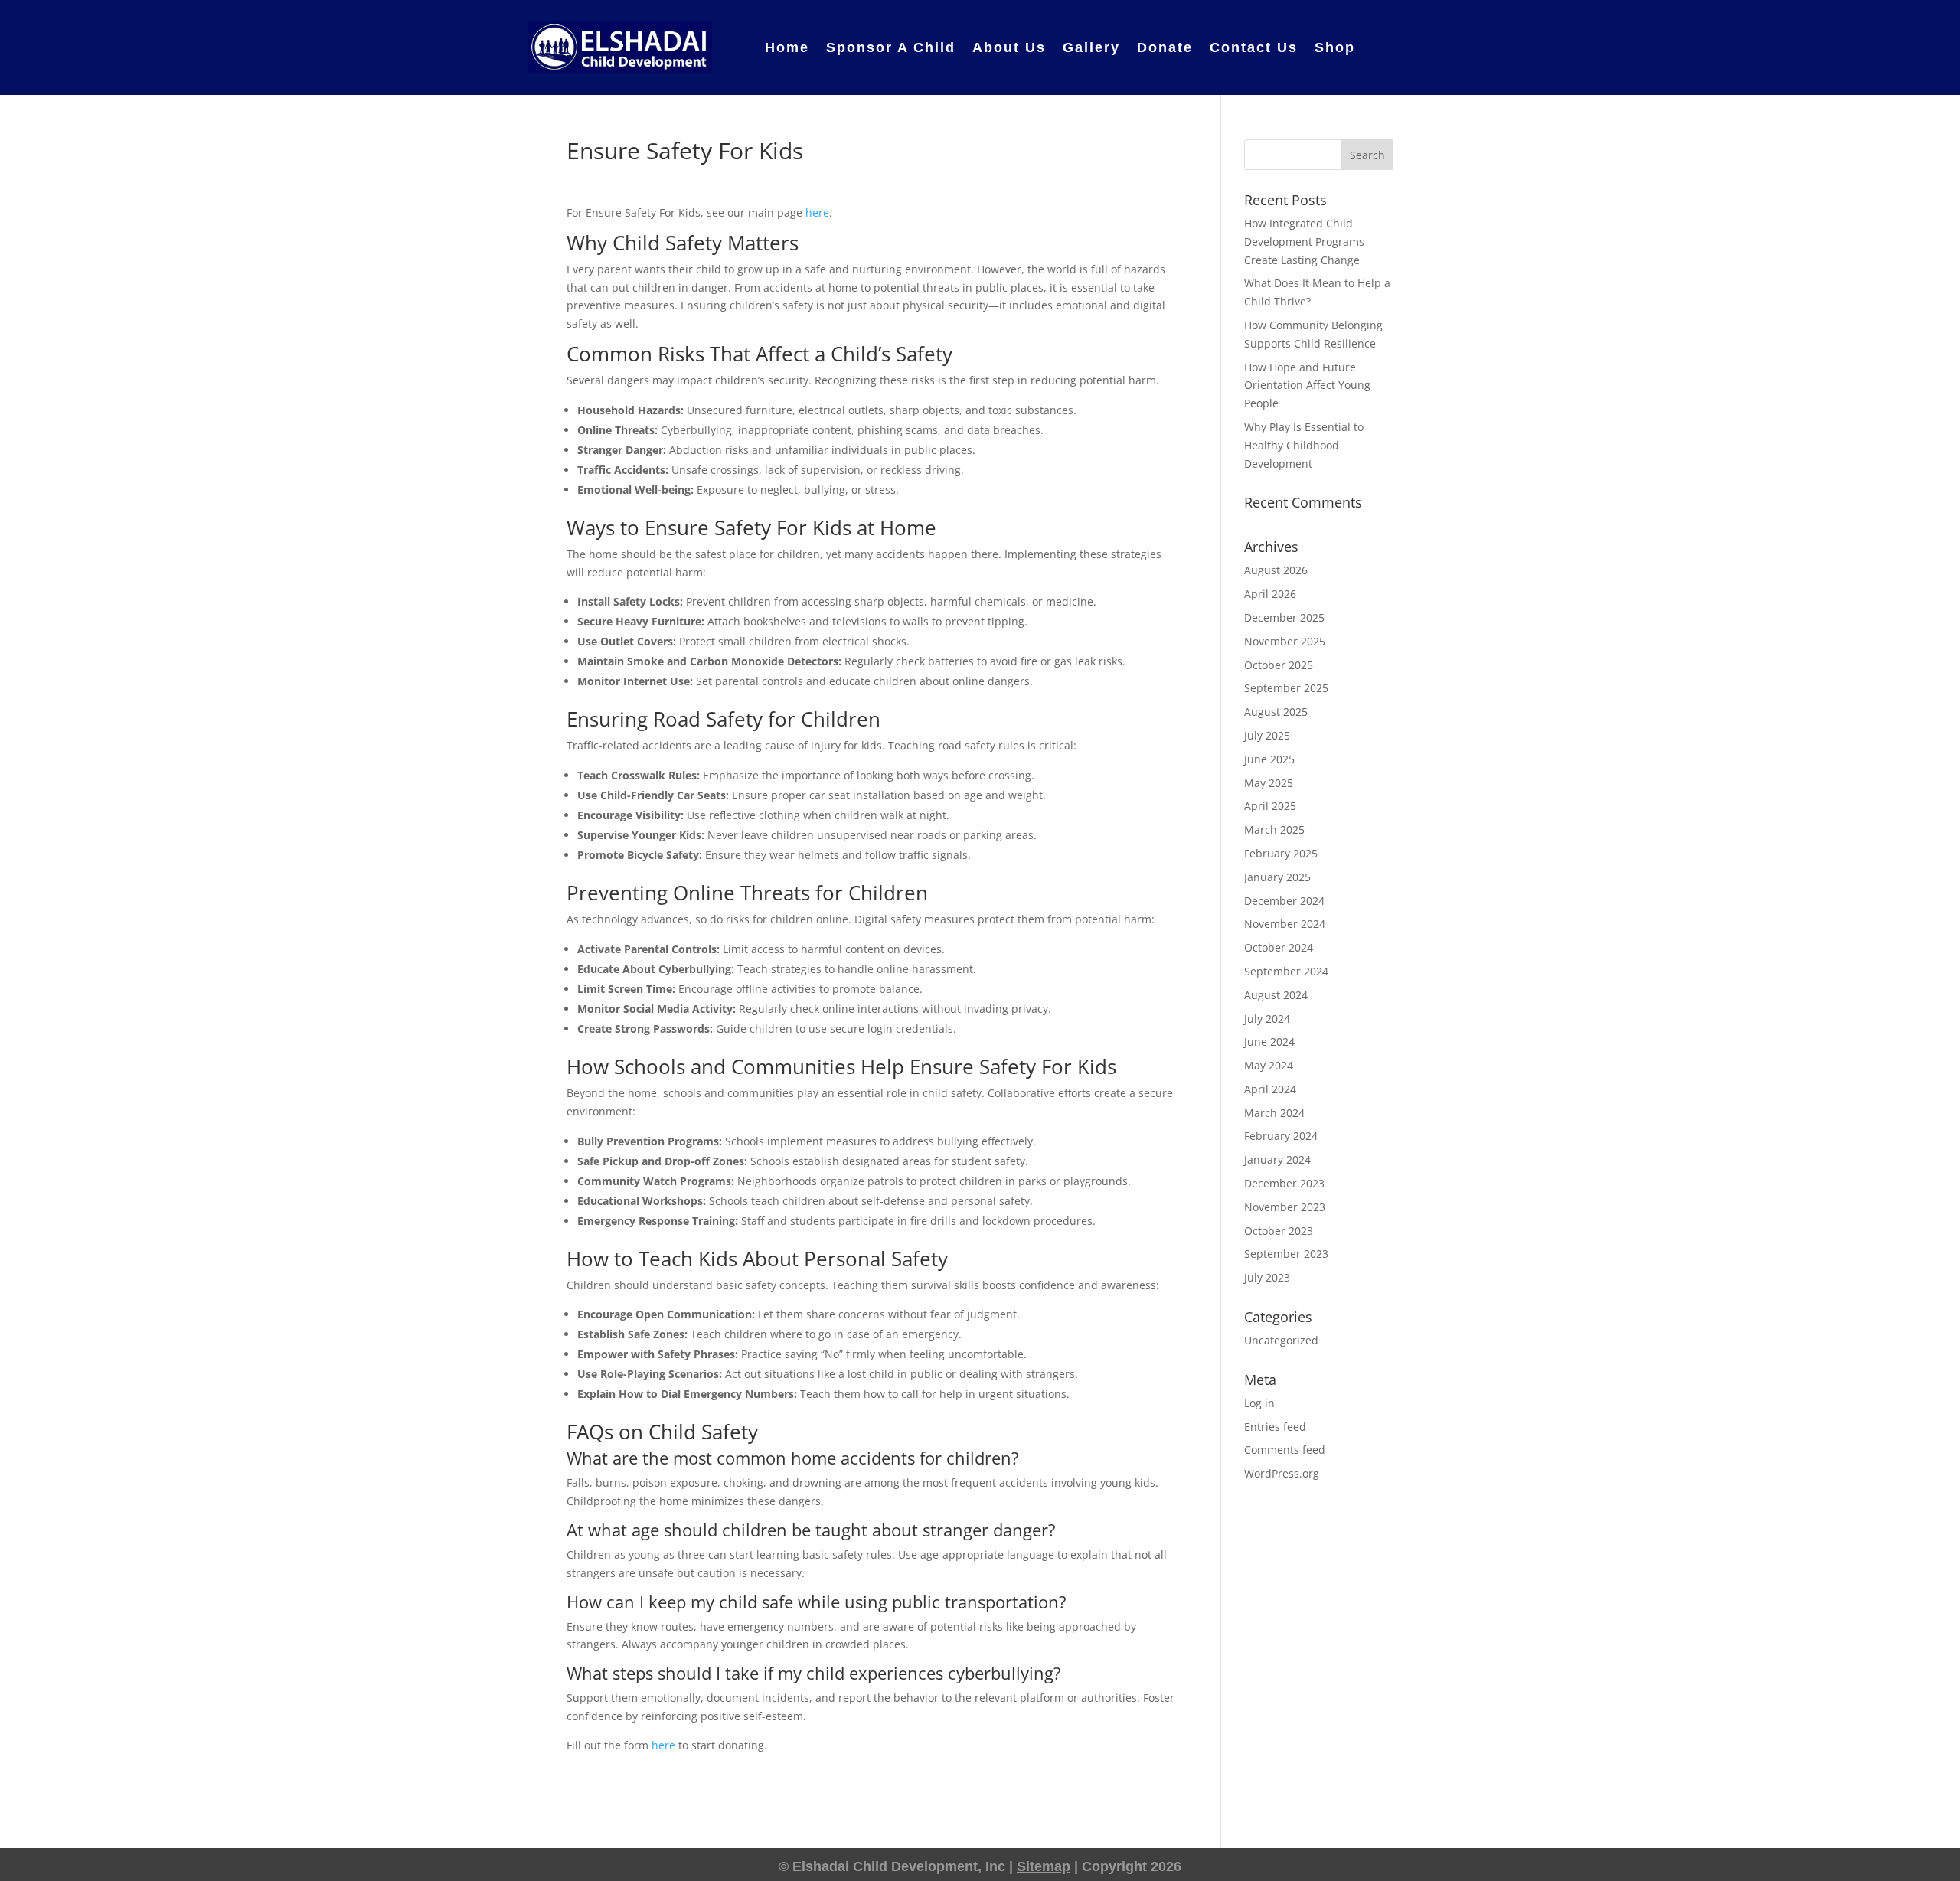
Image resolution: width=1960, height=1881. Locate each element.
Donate (1165, 47)
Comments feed (1285, 1450)
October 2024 (1279, 947)
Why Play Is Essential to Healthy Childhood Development (1304, 445)
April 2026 (1270, 594)
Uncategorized (1281, 1340)
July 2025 (1267, 735)
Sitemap (1044, 1866)
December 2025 (1284, 617)
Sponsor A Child (891, 47)
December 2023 (1284, 1183)
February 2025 (1281, 853)
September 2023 (1286, 1254)
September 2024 (1286, 971)
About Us (1009, 47)
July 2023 (1267, 1277)
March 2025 (1274, 829)
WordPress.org (1282, 1473)
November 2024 (1285, 924)
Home (787, 47)
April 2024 (1270, 1089)
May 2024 (1269, 1065)
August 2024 (1276, 995)
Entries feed (1275, 1427)
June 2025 (1269, 759)
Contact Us (1254, 47)
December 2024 (1284, 901)
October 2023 (1279, 1231)
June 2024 (1269, 1042)
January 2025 (1277, 877)
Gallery (1091, 47)
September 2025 (1286, 688)
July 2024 (1267, 1019)
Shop (1335, 47)
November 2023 (1285, 1207)
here (817, 212)
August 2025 (1276, 712)
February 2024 (1281, 1136)
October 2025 (1279, 665)
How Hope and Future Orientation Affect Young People (1307, 385)
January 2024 (1277, 1159)
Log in (1259, 1403)
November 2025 (1285, 641)
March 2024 (1274, 1113)
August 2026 (1276, 570)
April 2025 (1270, 806)
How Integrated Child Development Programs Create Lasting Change (1304, 242)
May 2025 (1269, 783)
